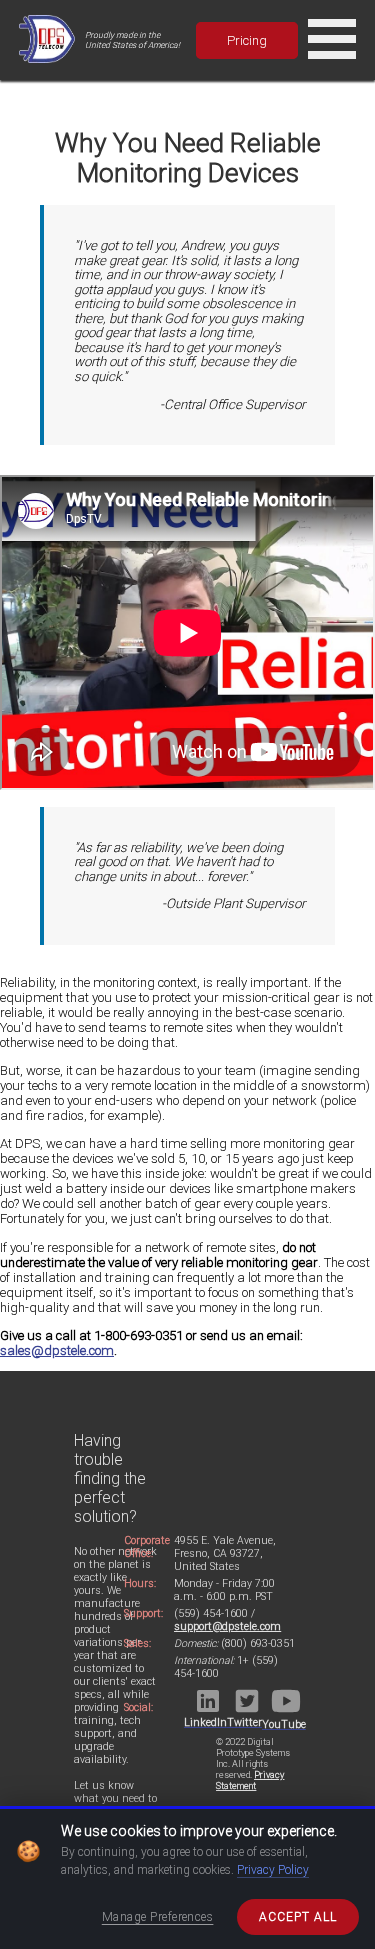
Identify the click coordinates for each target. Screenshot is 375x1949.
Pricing (247, 40)
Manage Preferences (158, 1917)
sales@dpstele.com (57, 1350)
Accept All (298, 1917)
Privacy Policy (273, 1870)
